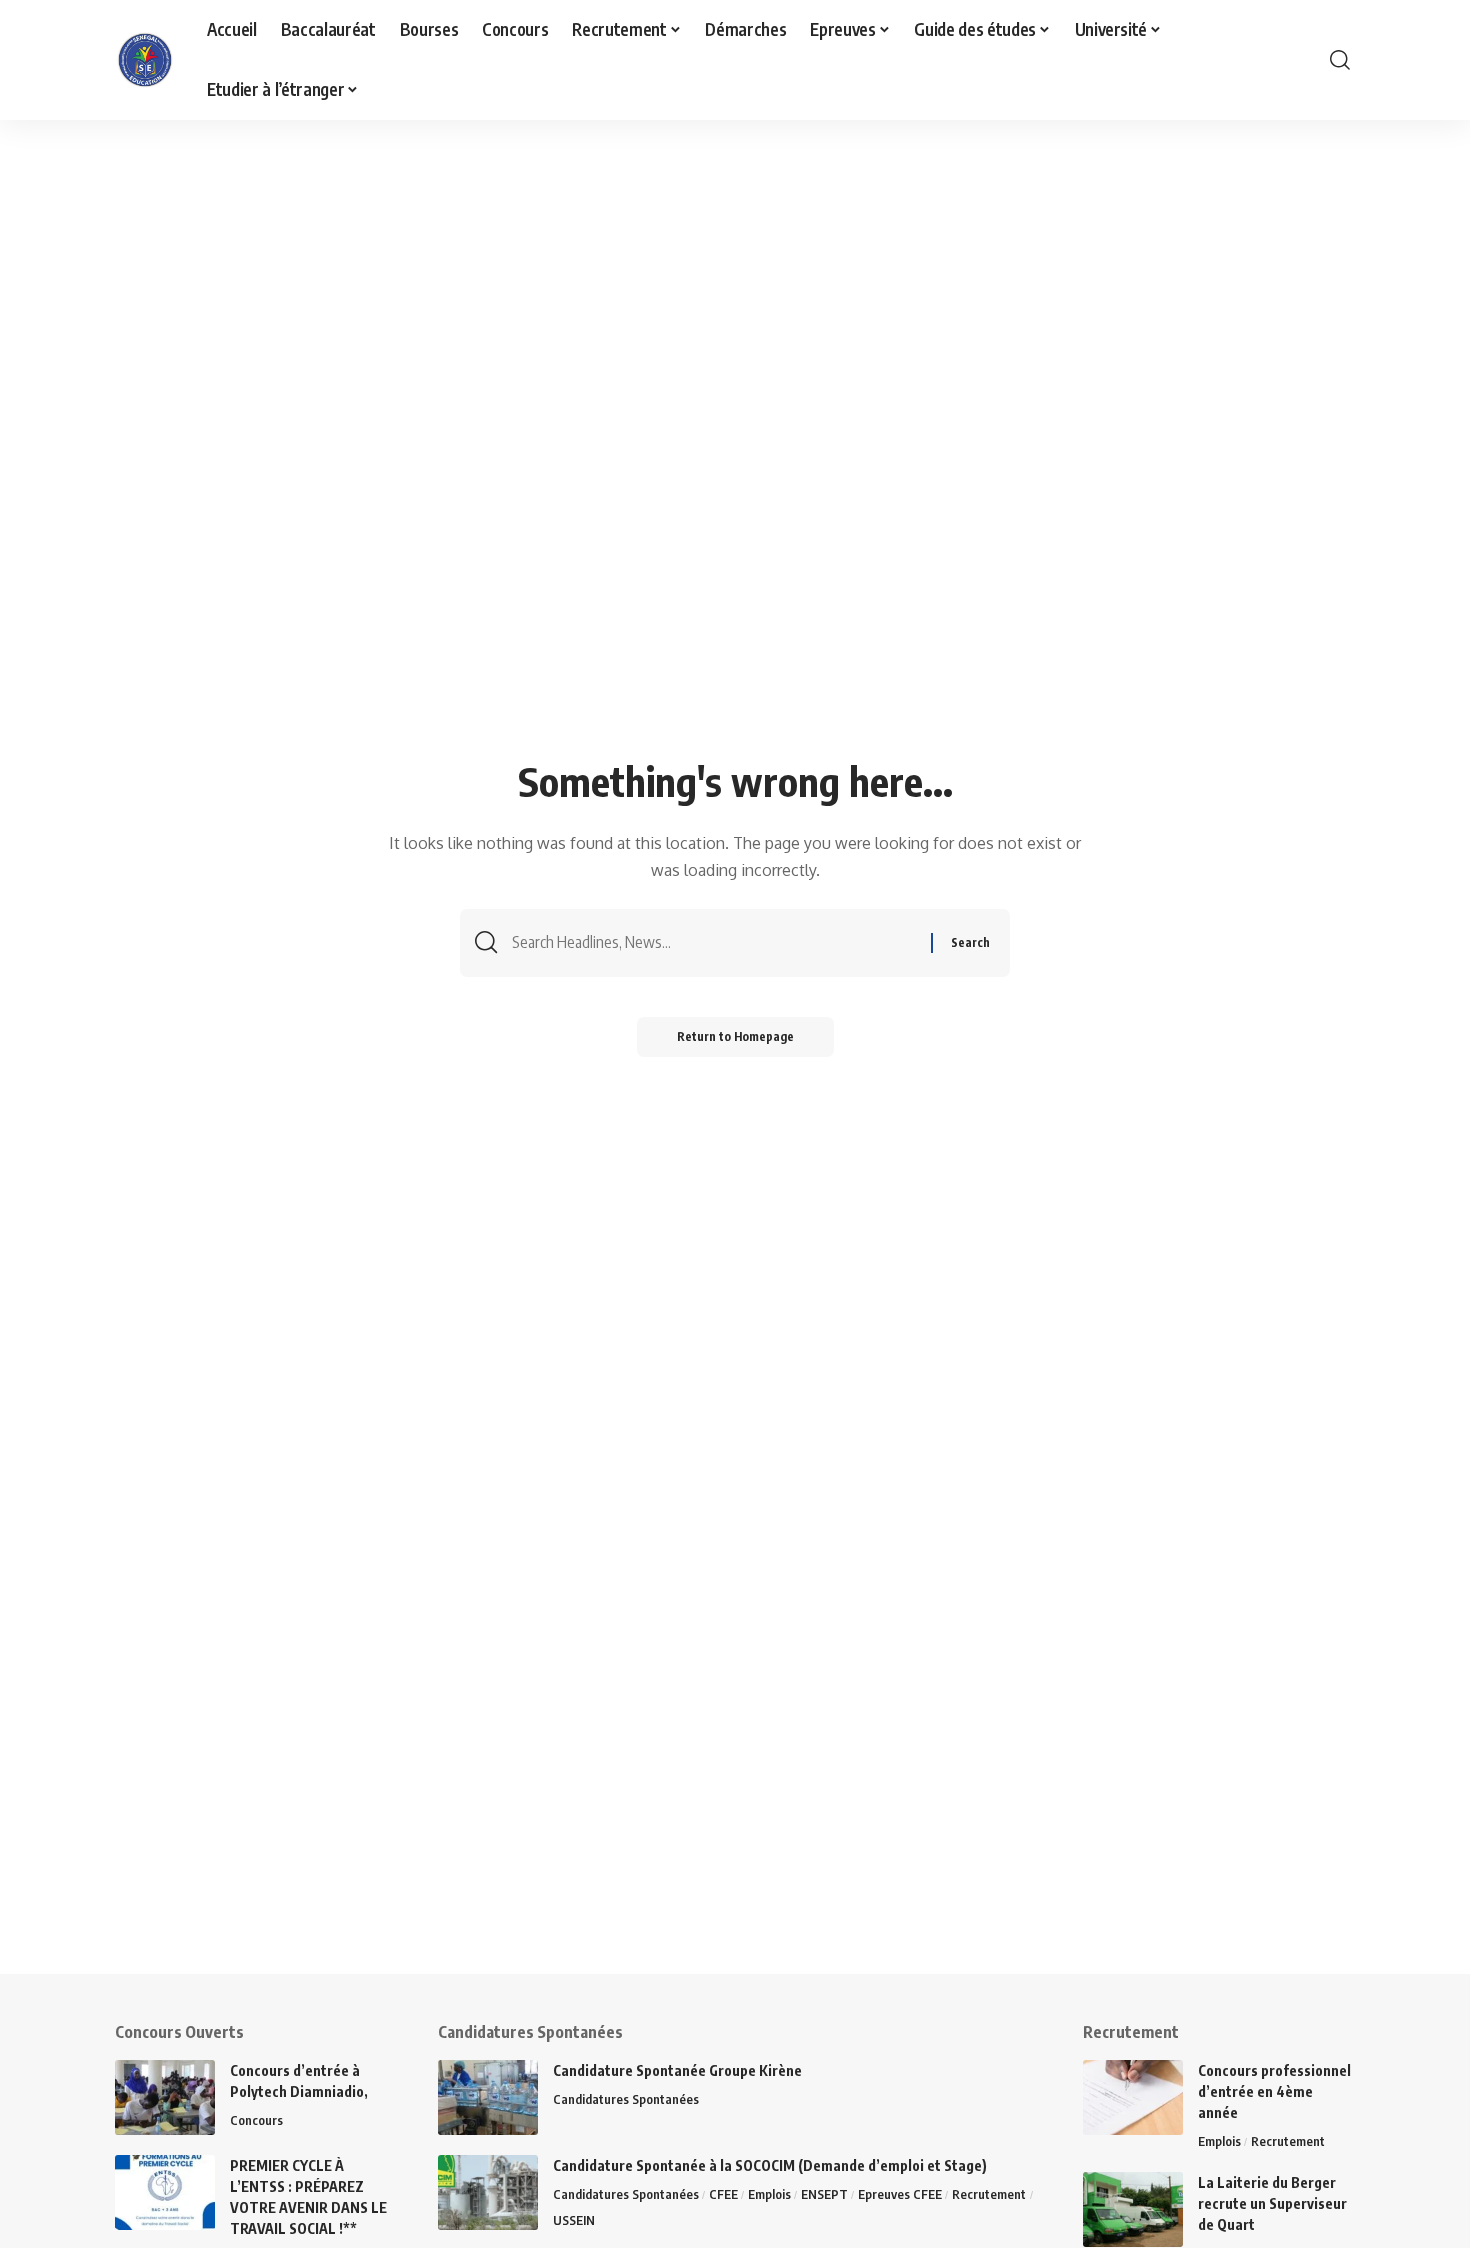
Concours (256, 2120)
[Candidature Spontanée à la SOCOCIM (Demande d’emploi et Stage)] (488, 2192)
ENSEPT (824, 2194)
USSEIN (574, 2220)
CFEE (723, 2194)
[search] (1340, 60)
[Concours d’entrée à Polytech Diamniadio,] (165, 2097)
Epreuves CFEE (900, 2194)
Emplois (769, 2194)
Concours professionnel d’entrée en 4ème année (1274, 2091)
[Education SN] (145, 60)
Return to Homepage (735, 1036)
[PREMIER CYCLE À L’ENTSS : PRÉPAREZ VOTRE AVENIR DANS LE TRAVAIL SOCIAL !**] (165, 2192)
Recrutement (989, 2194)
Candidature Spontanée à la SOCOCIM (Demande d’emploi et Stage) (770, 2165)
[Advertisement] (620, 1834)
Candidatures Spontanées (626, 2099)
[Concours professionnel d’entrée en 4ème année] (1133, 2097)
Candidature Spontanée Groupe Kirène (677, 2070)
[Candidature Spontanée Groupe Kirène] (488, 2097)
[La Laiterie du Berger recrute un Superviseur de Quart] (1133, 2209)
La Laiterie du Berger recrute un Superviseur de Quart (1272, 2203)
